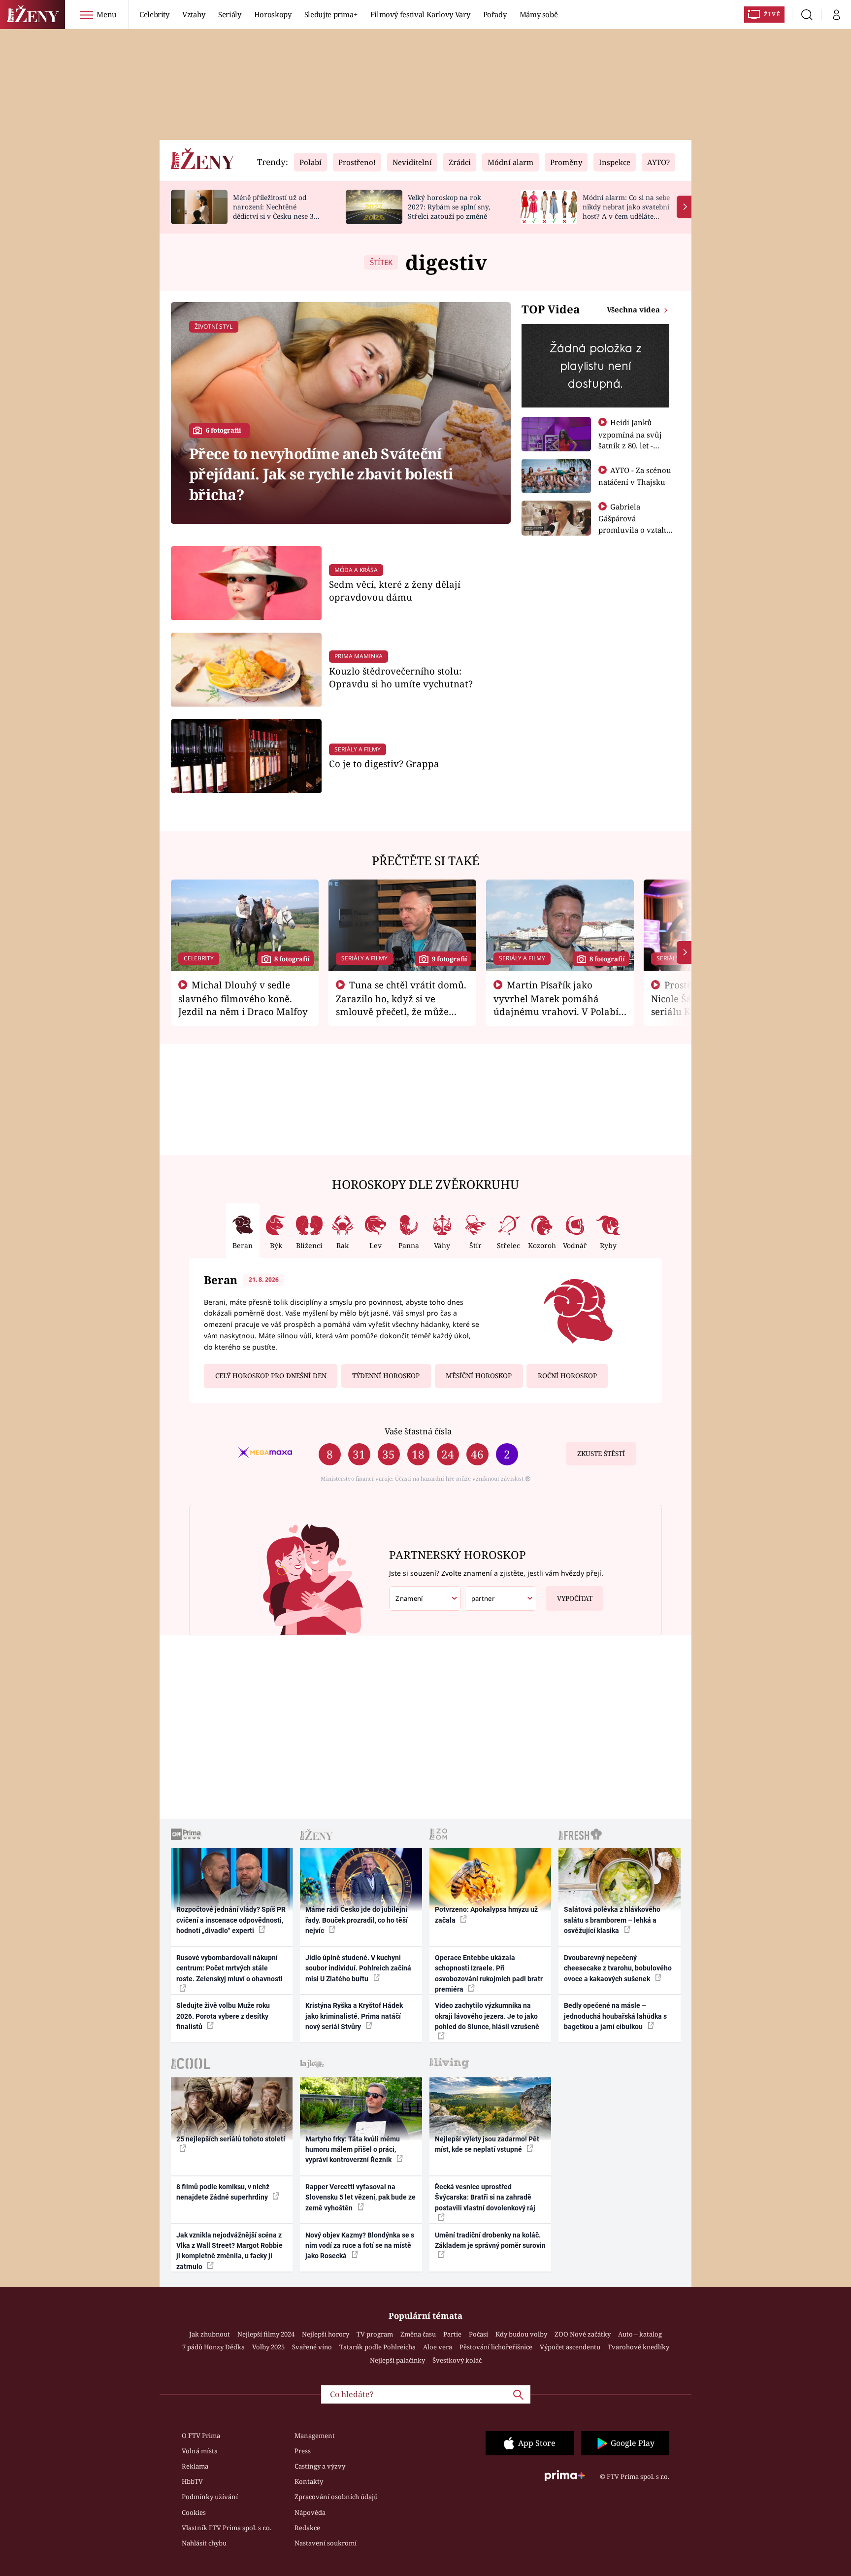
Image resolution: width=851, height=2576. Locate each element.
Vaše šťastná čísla (418, 1431)
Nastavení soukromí (326, 2543)
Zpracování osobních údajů (336, 2497)
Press (303, 2451)
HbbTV (192, 2481)
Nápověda (310, 2512)
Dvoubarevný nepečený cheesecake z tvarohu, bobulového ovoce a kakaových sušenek (618, 1968)
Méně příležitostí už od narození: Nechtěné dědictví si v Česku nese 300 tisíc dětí (277, 211)
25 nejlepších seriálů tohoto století (231, 2139)
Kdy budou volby (521, 2334)
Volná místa (200, 2451)
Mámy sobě (539, 14)
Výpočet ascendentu (570, 2347)
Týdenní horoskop (386, 1376)
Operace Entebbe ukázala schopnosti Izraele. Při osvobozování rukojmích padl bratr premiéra (489, 1973)
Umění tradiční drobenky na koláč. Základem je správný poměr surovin (490, 2240)
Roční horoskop (567, 1376)
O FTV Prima (201, 2436)
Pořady (495, 14)
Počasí (478, 2334)
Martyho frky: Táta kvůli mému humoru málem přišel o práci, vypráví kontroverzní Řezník (353, 2150)
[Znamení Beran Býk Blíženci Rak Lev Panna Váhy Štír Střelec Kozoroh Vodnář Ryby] (425, 1599)
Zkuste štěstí (601, 1454)
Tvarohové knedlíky (638, 2347)
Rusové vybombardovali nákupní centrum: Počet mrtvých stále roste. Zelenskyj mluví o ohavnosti (229, 1968)
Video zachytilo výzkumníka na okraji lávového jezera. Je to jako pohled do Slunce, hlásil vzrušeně (487, 2016)
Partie (452, 2334)
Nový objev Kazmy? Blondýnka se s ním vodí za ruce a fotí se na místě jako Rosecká (360, 2246)
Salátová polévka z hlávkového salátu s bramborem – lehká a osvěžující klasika (612, 1920)
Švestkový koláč (457, 2360)
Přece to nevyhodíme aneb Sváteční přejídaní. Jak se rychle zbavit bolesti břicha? (321, 474)
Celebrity (154, 14)
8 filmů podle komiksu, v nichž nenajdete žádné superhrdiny (223, 2192)
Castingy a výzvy (320, 2466)
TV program (375, 2334)
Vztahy (194, 14)
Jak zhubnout (210, 2334)
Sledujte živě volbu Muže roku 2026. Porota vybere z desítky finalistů (223, 2016)
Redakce (307, 2528)
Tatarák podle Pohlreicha (377, 2347)
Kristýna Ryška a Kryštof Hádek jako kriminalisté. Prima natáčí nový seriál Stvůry (354, 2016)
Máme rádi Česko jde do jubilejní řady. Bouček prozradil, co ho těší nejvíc (357, 1920)
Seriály (230, 14)
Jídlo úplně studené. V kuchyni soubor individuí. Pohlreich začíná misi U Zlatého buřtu (358, 1968)
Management (315, 2436)
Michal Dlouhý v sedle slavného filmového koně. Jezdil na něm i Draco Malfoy (243, 998)
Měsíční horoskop (479, 1376)
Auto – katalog (640, 2334)
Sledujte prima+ (331, 14)
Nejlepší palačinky (397, 2360)
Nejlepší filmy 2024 (266, 2334)
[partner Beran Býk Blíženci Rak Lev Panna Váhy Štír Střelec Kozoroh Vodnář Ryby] (501, 1599)
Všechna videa (634, 309)
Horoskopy (273, 14)
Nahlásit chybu (204, 2543)
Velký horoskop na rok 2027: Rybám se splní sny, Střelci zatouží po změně (449, 207)
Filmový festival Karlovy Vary (420, 14)
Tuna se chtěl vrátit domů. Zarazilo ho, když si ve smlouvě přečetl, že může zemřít (401, 1005)
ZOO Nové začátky (583, 2334)
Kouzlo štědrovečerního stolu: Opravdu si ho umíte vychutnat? (401, 677)
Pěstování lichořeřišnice (496, 2347)
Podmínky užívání (210, 2497)
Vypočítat (575, 1598)
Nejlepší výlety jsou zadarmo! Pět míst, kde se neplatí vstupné (487, 2144)
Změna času (418, 2334)
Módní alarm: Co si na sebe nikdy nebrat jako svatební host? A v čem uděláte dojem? (626, 211)
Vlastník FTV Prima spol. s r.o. (227, 2528)
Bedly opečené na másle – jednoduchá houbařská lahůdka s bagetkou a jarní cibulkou (615, 2016)
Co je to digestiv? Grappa (384, 763)
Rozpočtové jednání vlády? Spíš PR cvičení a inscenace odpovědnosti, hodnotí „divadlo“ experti (231, 1920)
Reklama (195, 2466)
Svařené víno (312, 2347)
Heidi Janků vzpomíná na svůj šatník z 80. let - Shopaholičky (630, 440)
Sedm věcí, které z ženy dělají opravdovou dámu (395, 591)
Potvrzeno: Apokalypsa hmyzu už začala (486, 1915)
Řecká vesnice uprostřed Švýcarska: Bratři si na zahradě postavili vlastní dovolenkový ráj (485, 2197)
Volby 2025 (268, 2347)
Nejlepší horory (326, 2334)
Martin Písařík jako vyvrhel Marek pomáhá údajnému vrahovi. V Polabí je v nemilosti (556, 1005)
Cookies (194, 2512)
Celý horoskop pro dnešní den (271, 1376)
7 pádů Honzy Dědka (213, 2347)
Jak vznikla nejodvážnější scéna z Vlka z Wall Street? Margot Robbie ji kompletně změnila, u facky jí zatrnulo (229, 2251)
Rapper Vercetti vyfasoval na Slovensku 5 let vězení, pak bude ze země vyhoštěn (360, 2197)
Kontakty (309, 2481)
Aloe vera (438, 2347)
